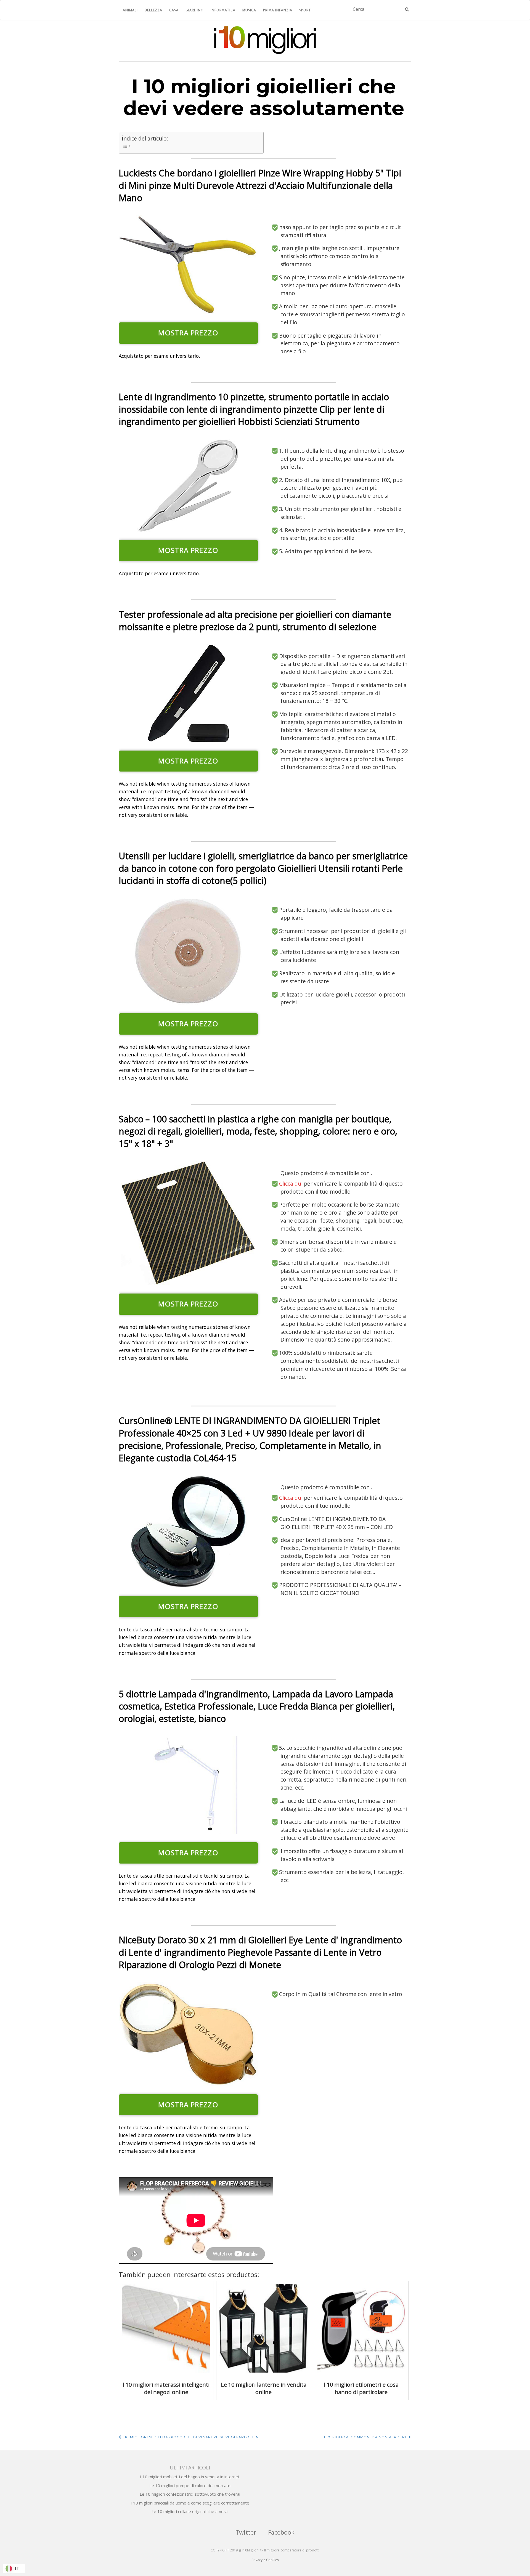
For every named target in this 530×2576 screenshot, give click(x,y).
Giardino (195, 10)
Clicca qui (291, 1184)
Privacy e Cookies (265, 2560)
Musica (249, 10)
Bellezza (153, 10)
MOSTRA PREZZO (188, 333)
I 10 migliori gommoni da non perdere (366, 2437)
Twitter (246, 2532)
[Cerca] (407, 9)
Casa (174, 10)
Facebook (281, 2532)
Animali (130, 10)
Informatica (223, 10)
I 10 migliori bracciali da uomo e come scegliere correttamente (190, 2503)
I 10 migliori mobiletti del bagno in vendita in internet (190, 2477)
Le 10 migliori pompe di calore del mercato (190, 2485)
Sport (305, 10)
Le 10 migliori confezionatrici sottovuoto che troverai (190, 2494)
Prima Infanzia (278, 10)
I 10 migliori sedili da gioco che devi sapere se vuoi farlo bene (191, 2437)
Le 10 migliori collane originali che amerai (190, 2511)
